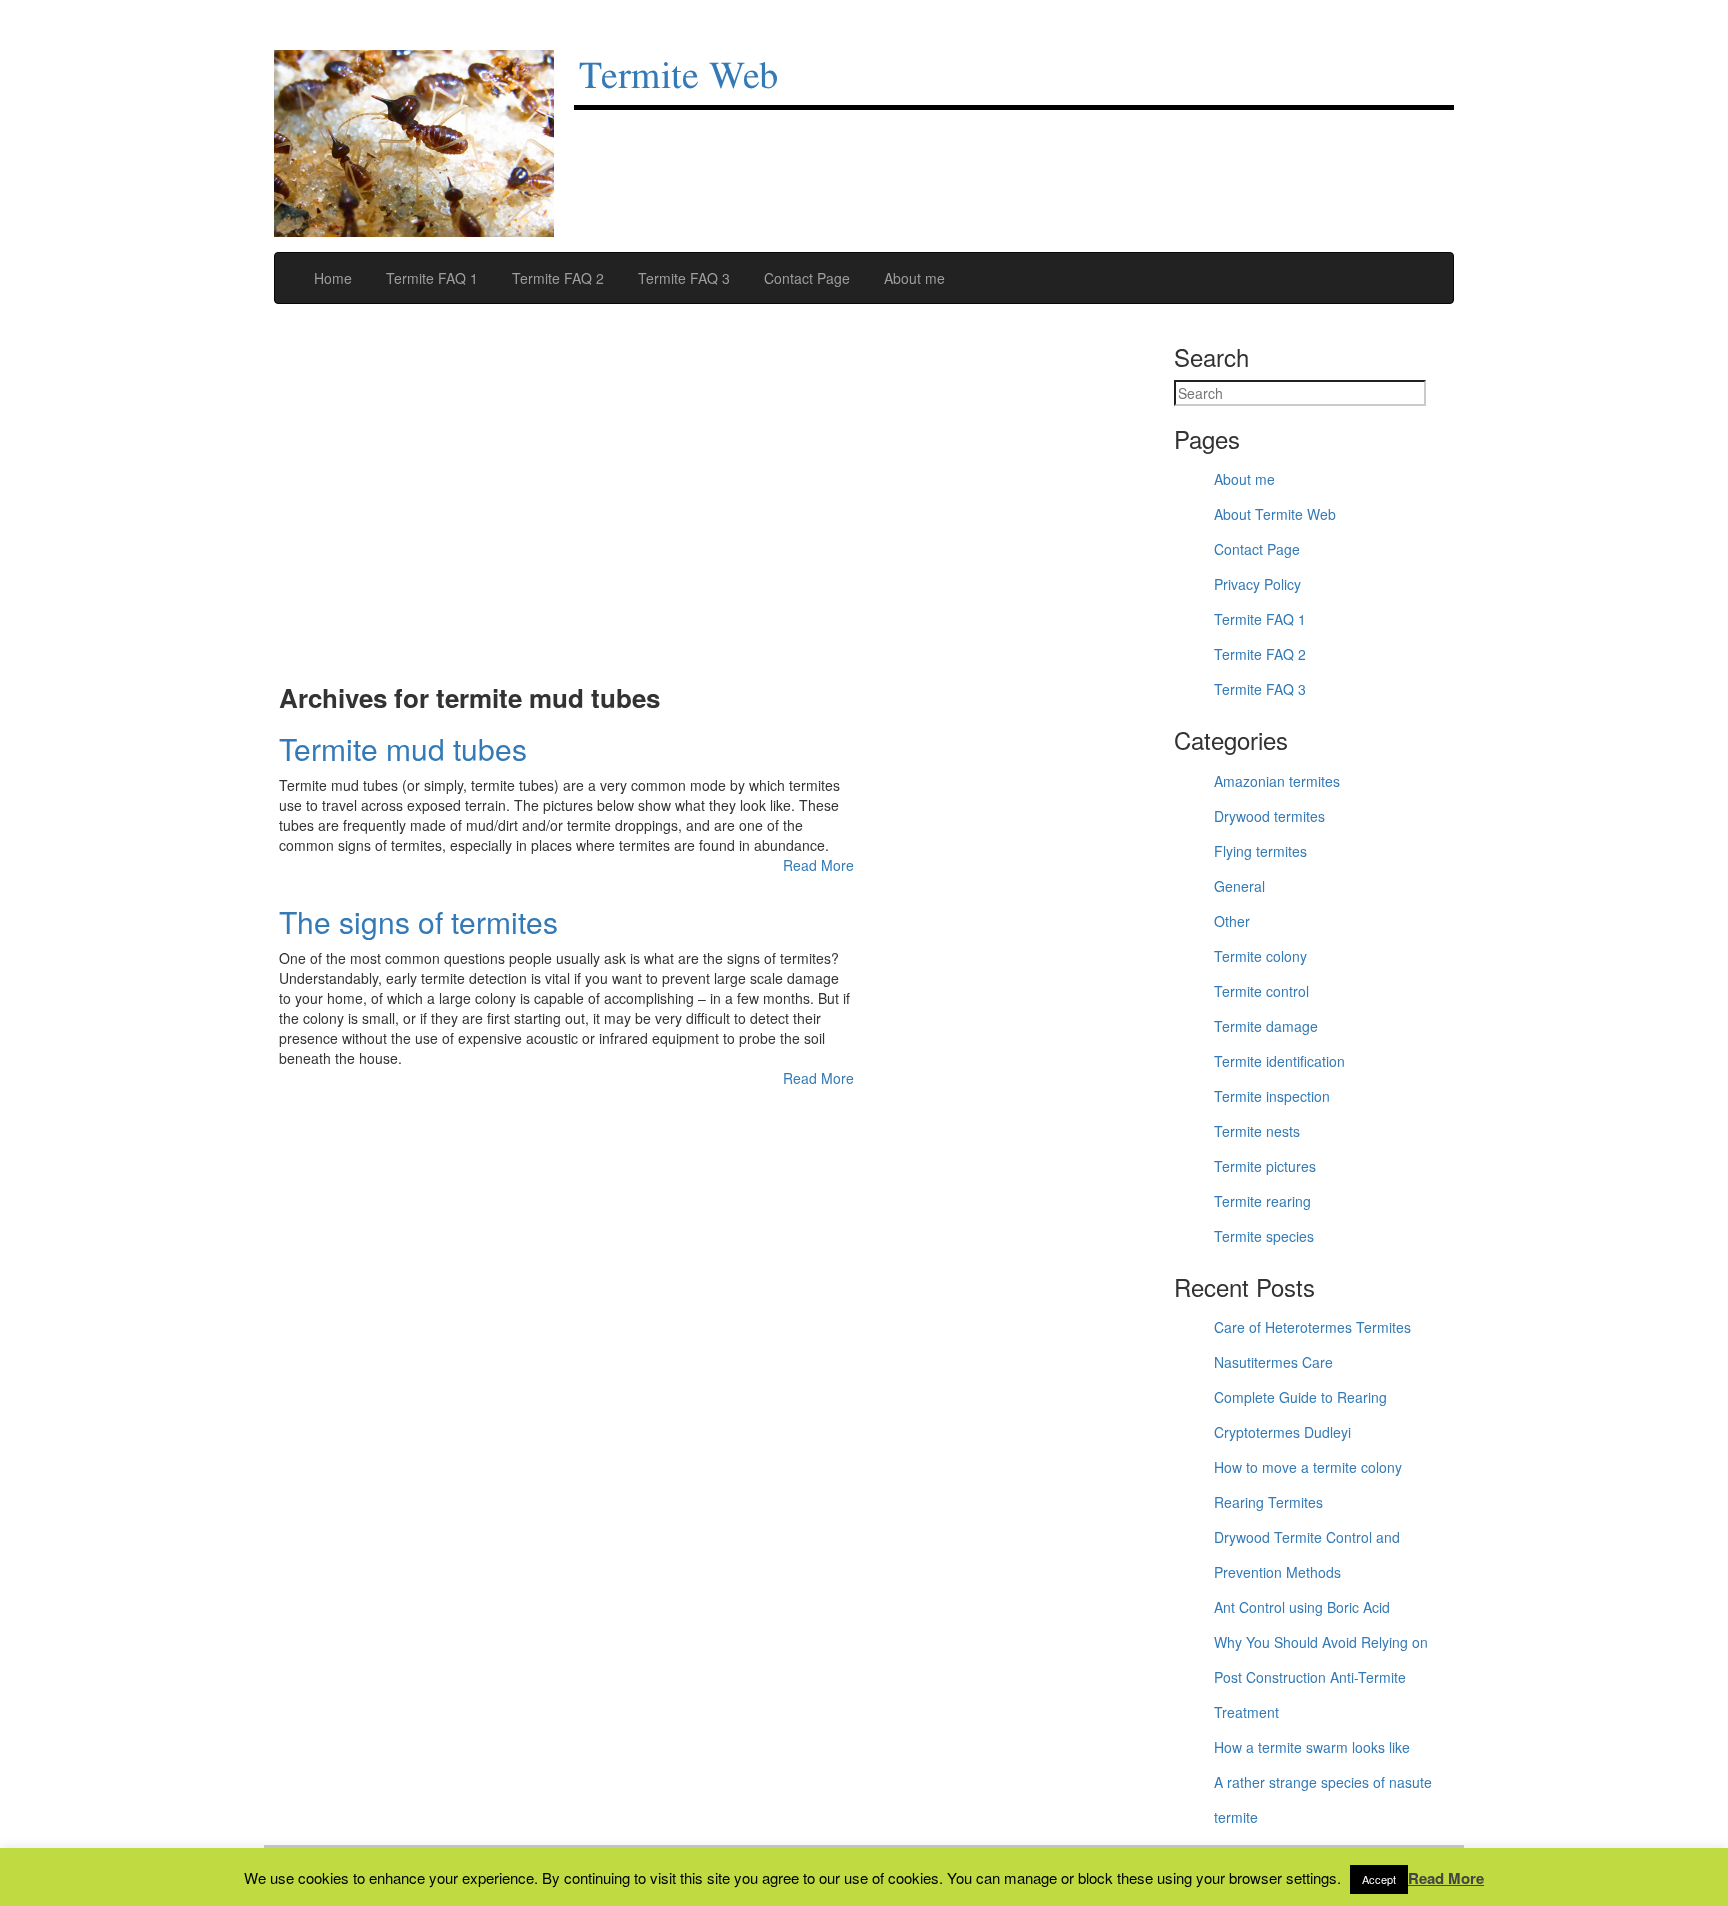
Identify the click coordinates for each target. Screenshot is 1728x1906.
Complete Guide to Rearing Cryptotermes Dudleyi (1300, 1414)
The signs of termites (418, 921)
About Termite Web (1275, 514)
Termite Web (678, 77)
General (1239, 886)
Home (331, 278)
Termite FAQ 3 (682, 278)
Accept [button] (1379, 1879)
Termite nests (1257, 1131)
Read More (818, 865)
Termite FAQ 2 (556, 278)
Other (1232, 921)
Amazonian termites (1277, 781)
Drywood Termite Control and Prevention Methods (1307, 1554)
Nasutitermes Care (1273, 1362)
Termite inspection (1272, 1096)
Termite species (1264, 1236)
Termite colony (1260, 956)
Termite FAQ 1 (430, 278)
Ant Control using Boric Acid (1302, 1607)
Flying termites (1260, 851)
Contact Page (805, 278)
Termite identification (1279, 1061)
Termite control (1261, 991)
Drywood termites (1269, 816)
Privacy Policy (1257, 584)
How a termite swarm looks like (1312, 1747)
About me (912, 278)
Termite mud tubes (403, 748)
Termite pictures (1265, 1166)
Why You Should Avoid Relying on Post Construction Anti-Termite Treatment (1321, 1677)
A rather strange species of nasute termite (1323, 1799)
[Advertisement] (566, 504)
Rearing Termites (1268, 1502)
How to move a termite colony (1308, 1467)
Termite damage (1266, 1026)
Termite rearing (1262, 1201)
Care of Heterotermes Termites (1312, 1327)
